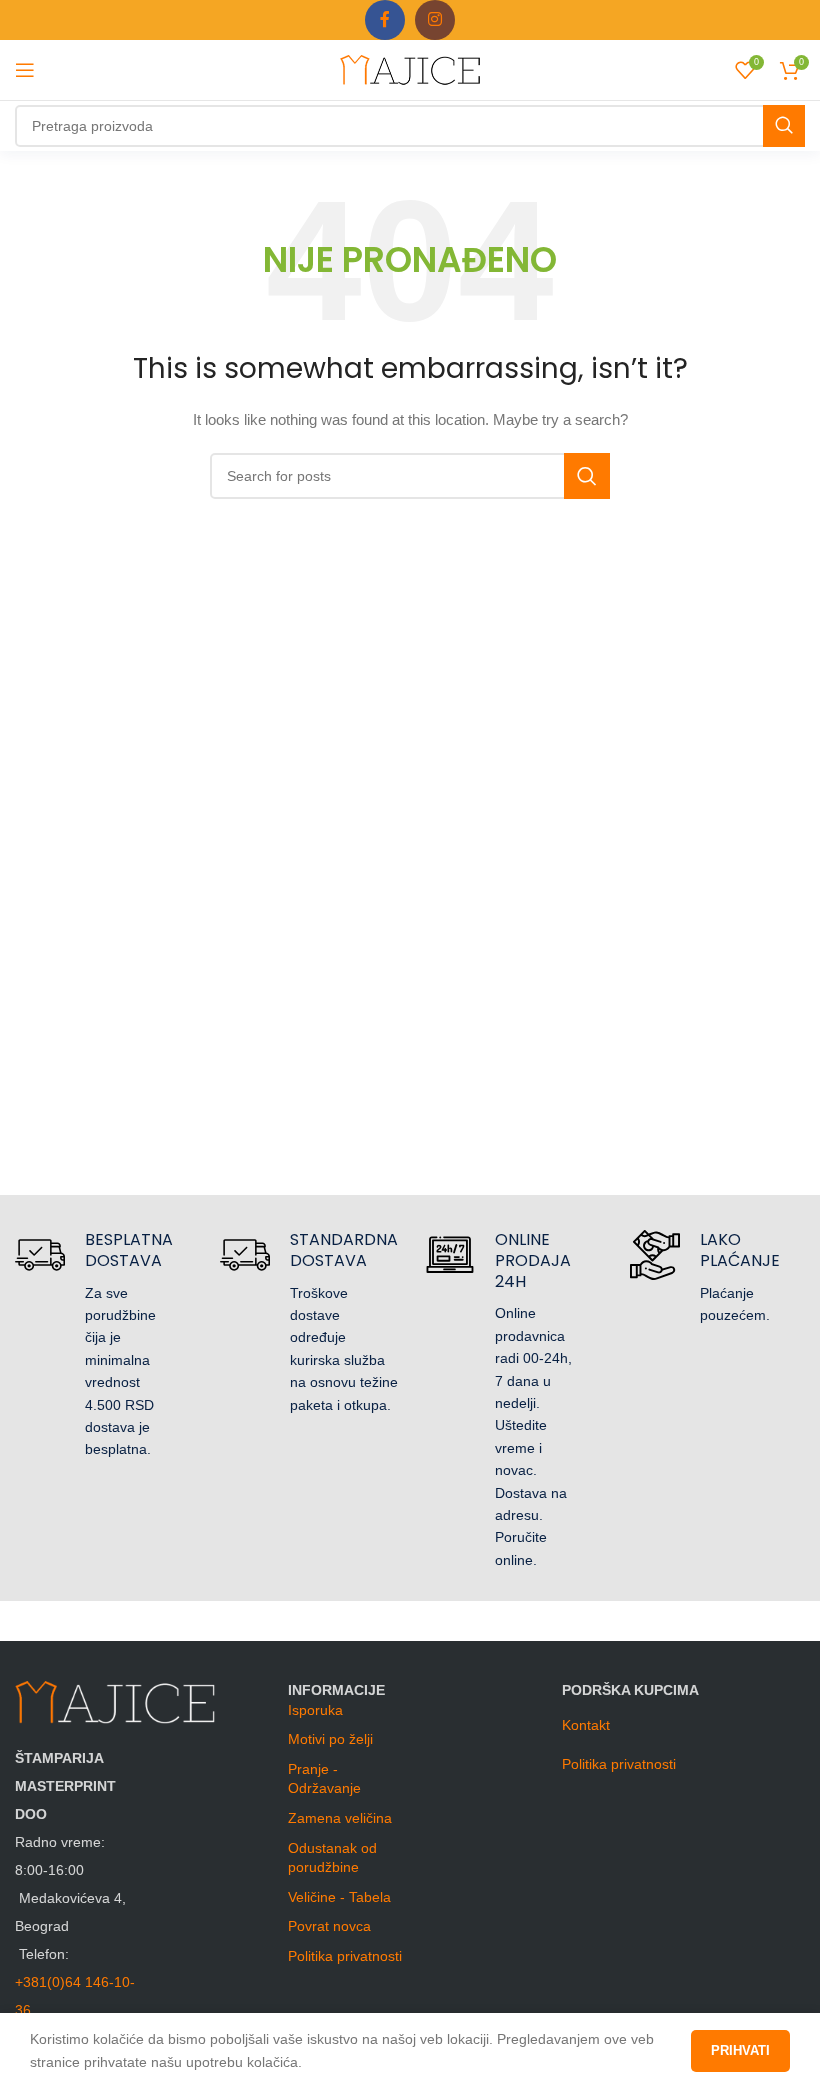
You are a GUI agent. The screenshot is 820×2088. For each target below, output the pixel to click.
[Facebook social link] (385, 20)
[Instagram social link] (435, 20)
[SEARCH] (784, 126)
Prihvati (740, 2050)
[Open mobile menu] (25, 70)
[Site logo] (410, 69)
